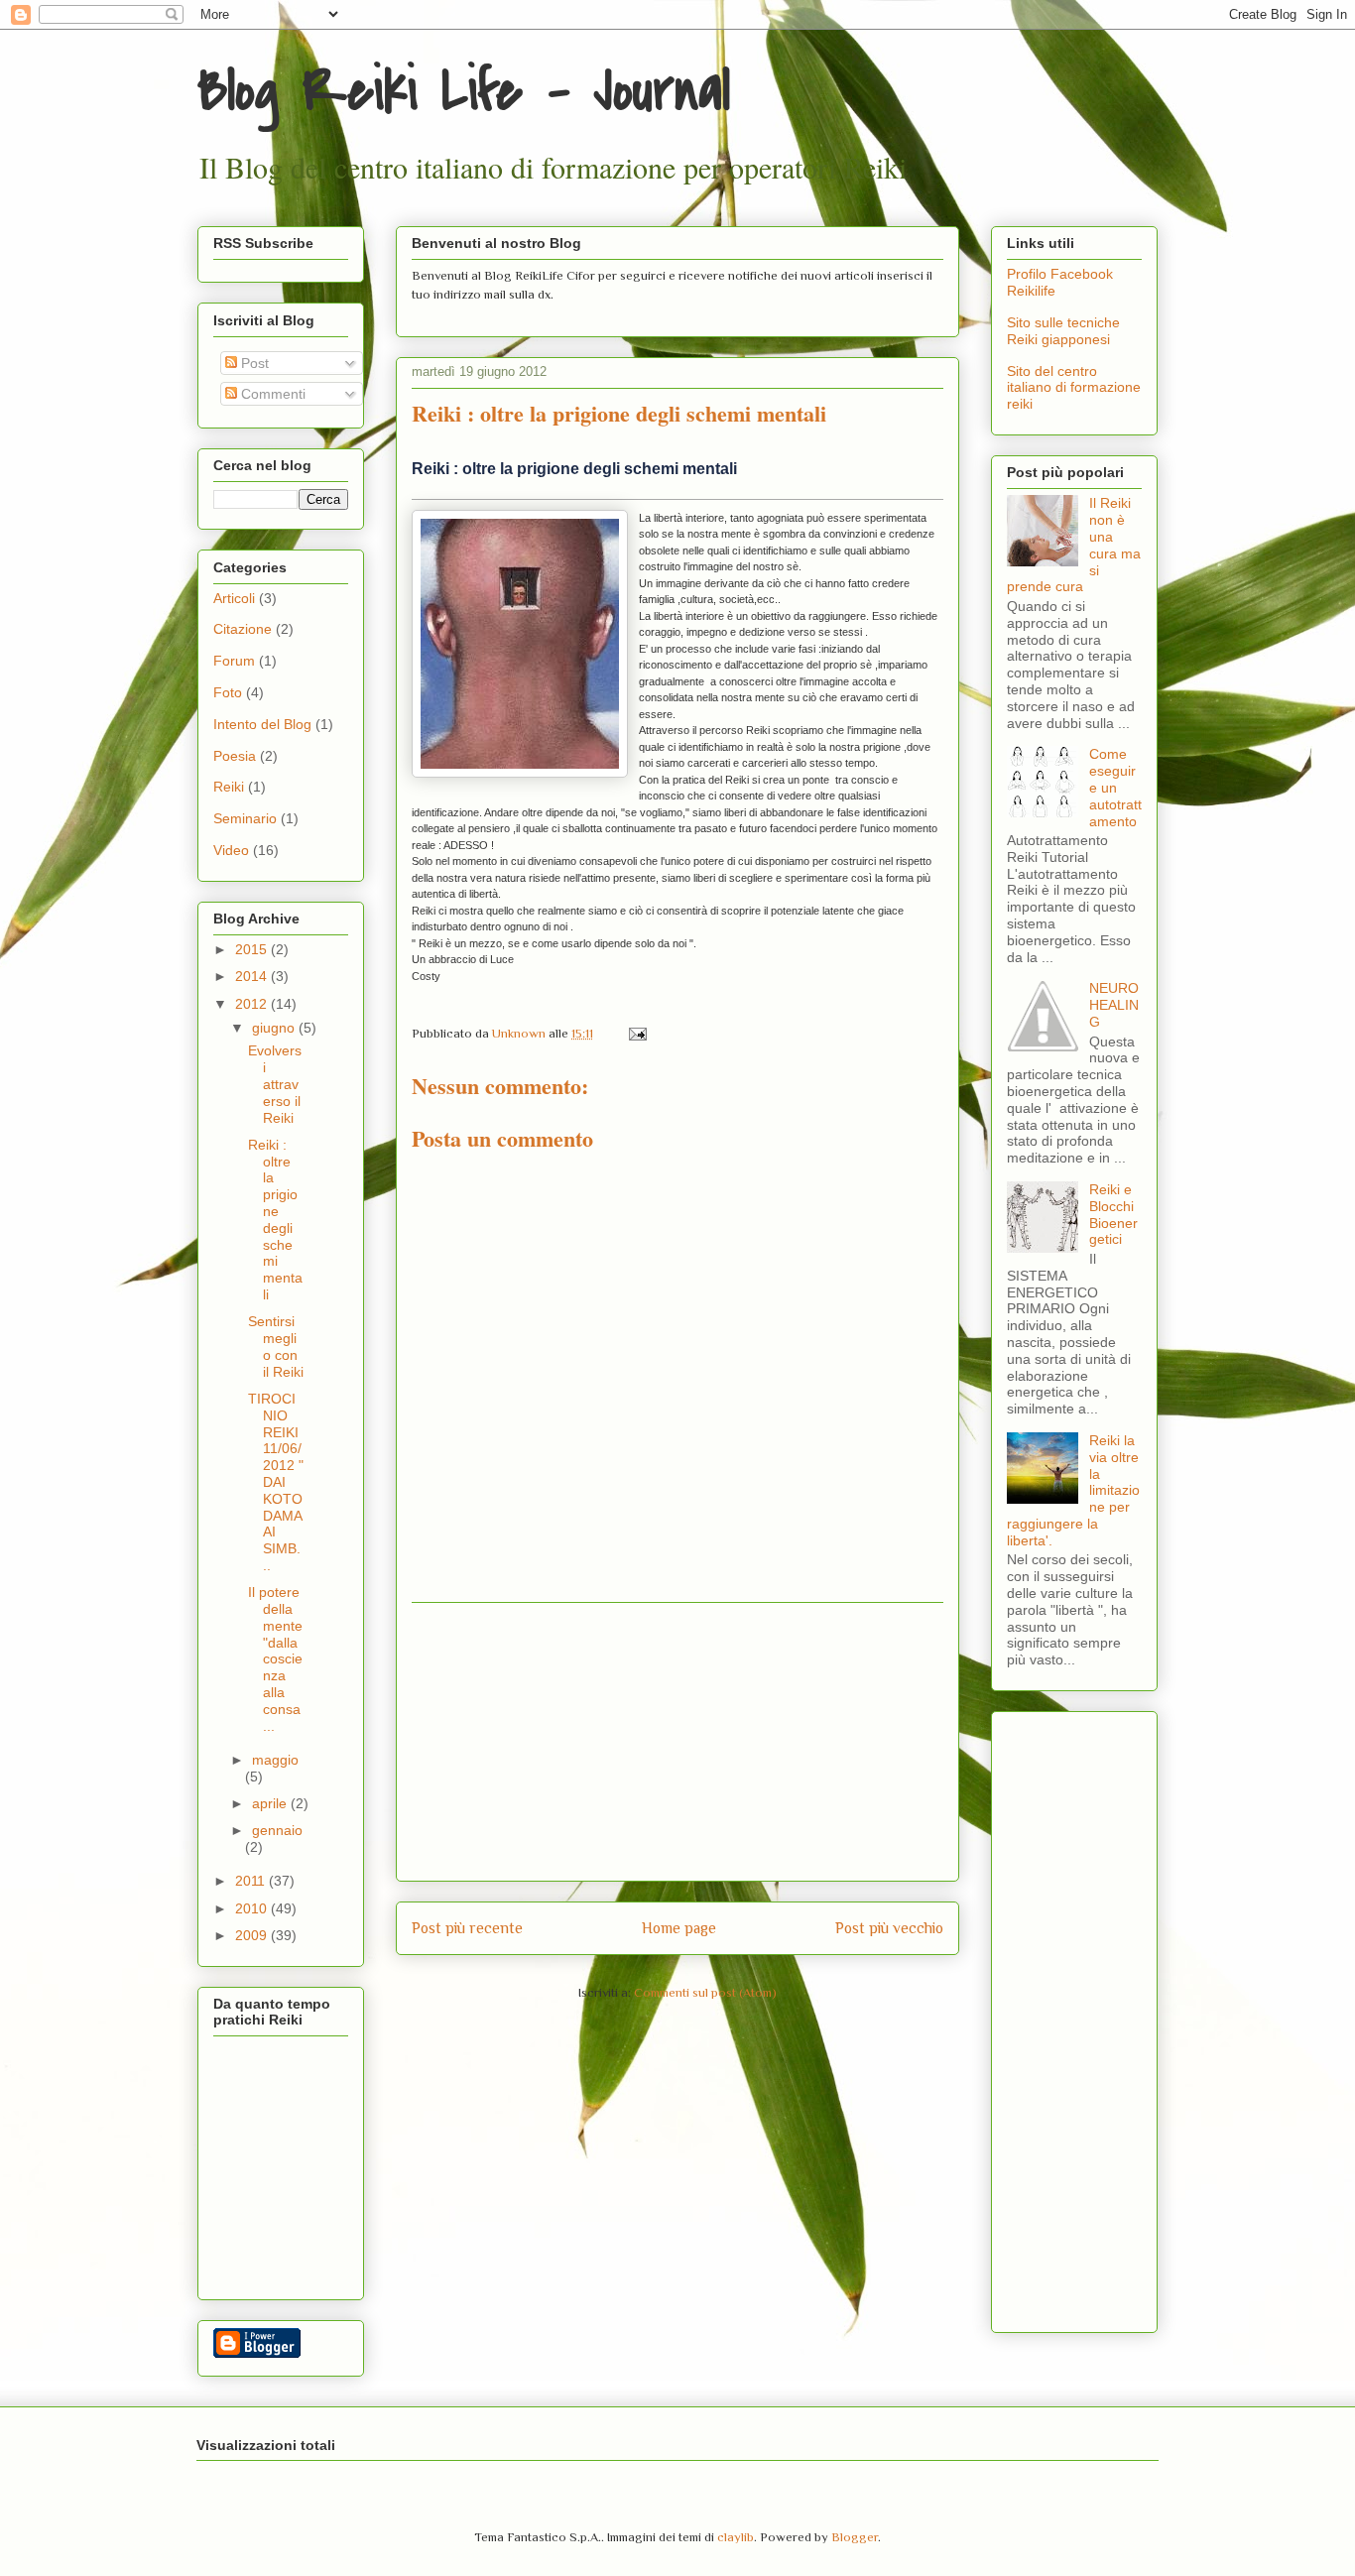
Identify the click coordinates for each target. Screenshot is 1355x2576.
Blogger (855, 2537)
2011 (252, 1881)
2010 (253, 1908)
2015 (253, 949)
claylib (736, 2537)
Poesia (235, 756)
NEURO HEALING (1114, 1005)
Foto (228, 692)
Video (231, 850)
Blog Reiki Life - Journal (464, 92)
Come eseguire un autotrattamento (1115, 787)
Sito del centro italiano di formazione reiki (1074, 388)
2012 (253, 1004)
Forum (234, 661)
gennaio (277, 1830)
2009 (253, 1935)
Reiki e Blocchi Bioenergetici (1113, 1214)
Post (253, 363)
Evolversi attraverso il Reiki (275, 1084)
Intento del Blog (262, 724)
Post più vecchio (889, 1928)
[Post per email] (636, 1033)
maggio (275, 1760)
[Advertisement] (677, 1742)
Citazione (243, 629)
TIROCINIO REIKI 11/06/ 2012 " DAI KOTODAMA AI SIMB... (276, 1482)
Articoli (234, 598)
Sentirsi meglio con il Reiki (276, 1346)
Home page (679, 1928)
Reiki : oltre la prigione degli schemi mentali (574, 469)
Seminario (245, 818)
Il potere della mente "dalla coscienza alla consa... (275, 1658)
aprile (271, 1803)
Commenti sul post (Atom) (705, 1992)
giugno (275, 1028)
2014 (253, 976)
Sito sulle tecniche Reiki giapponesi (1063, 331)
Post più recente (467, 1928)
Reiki (229, 787)
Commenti (271, 394)
